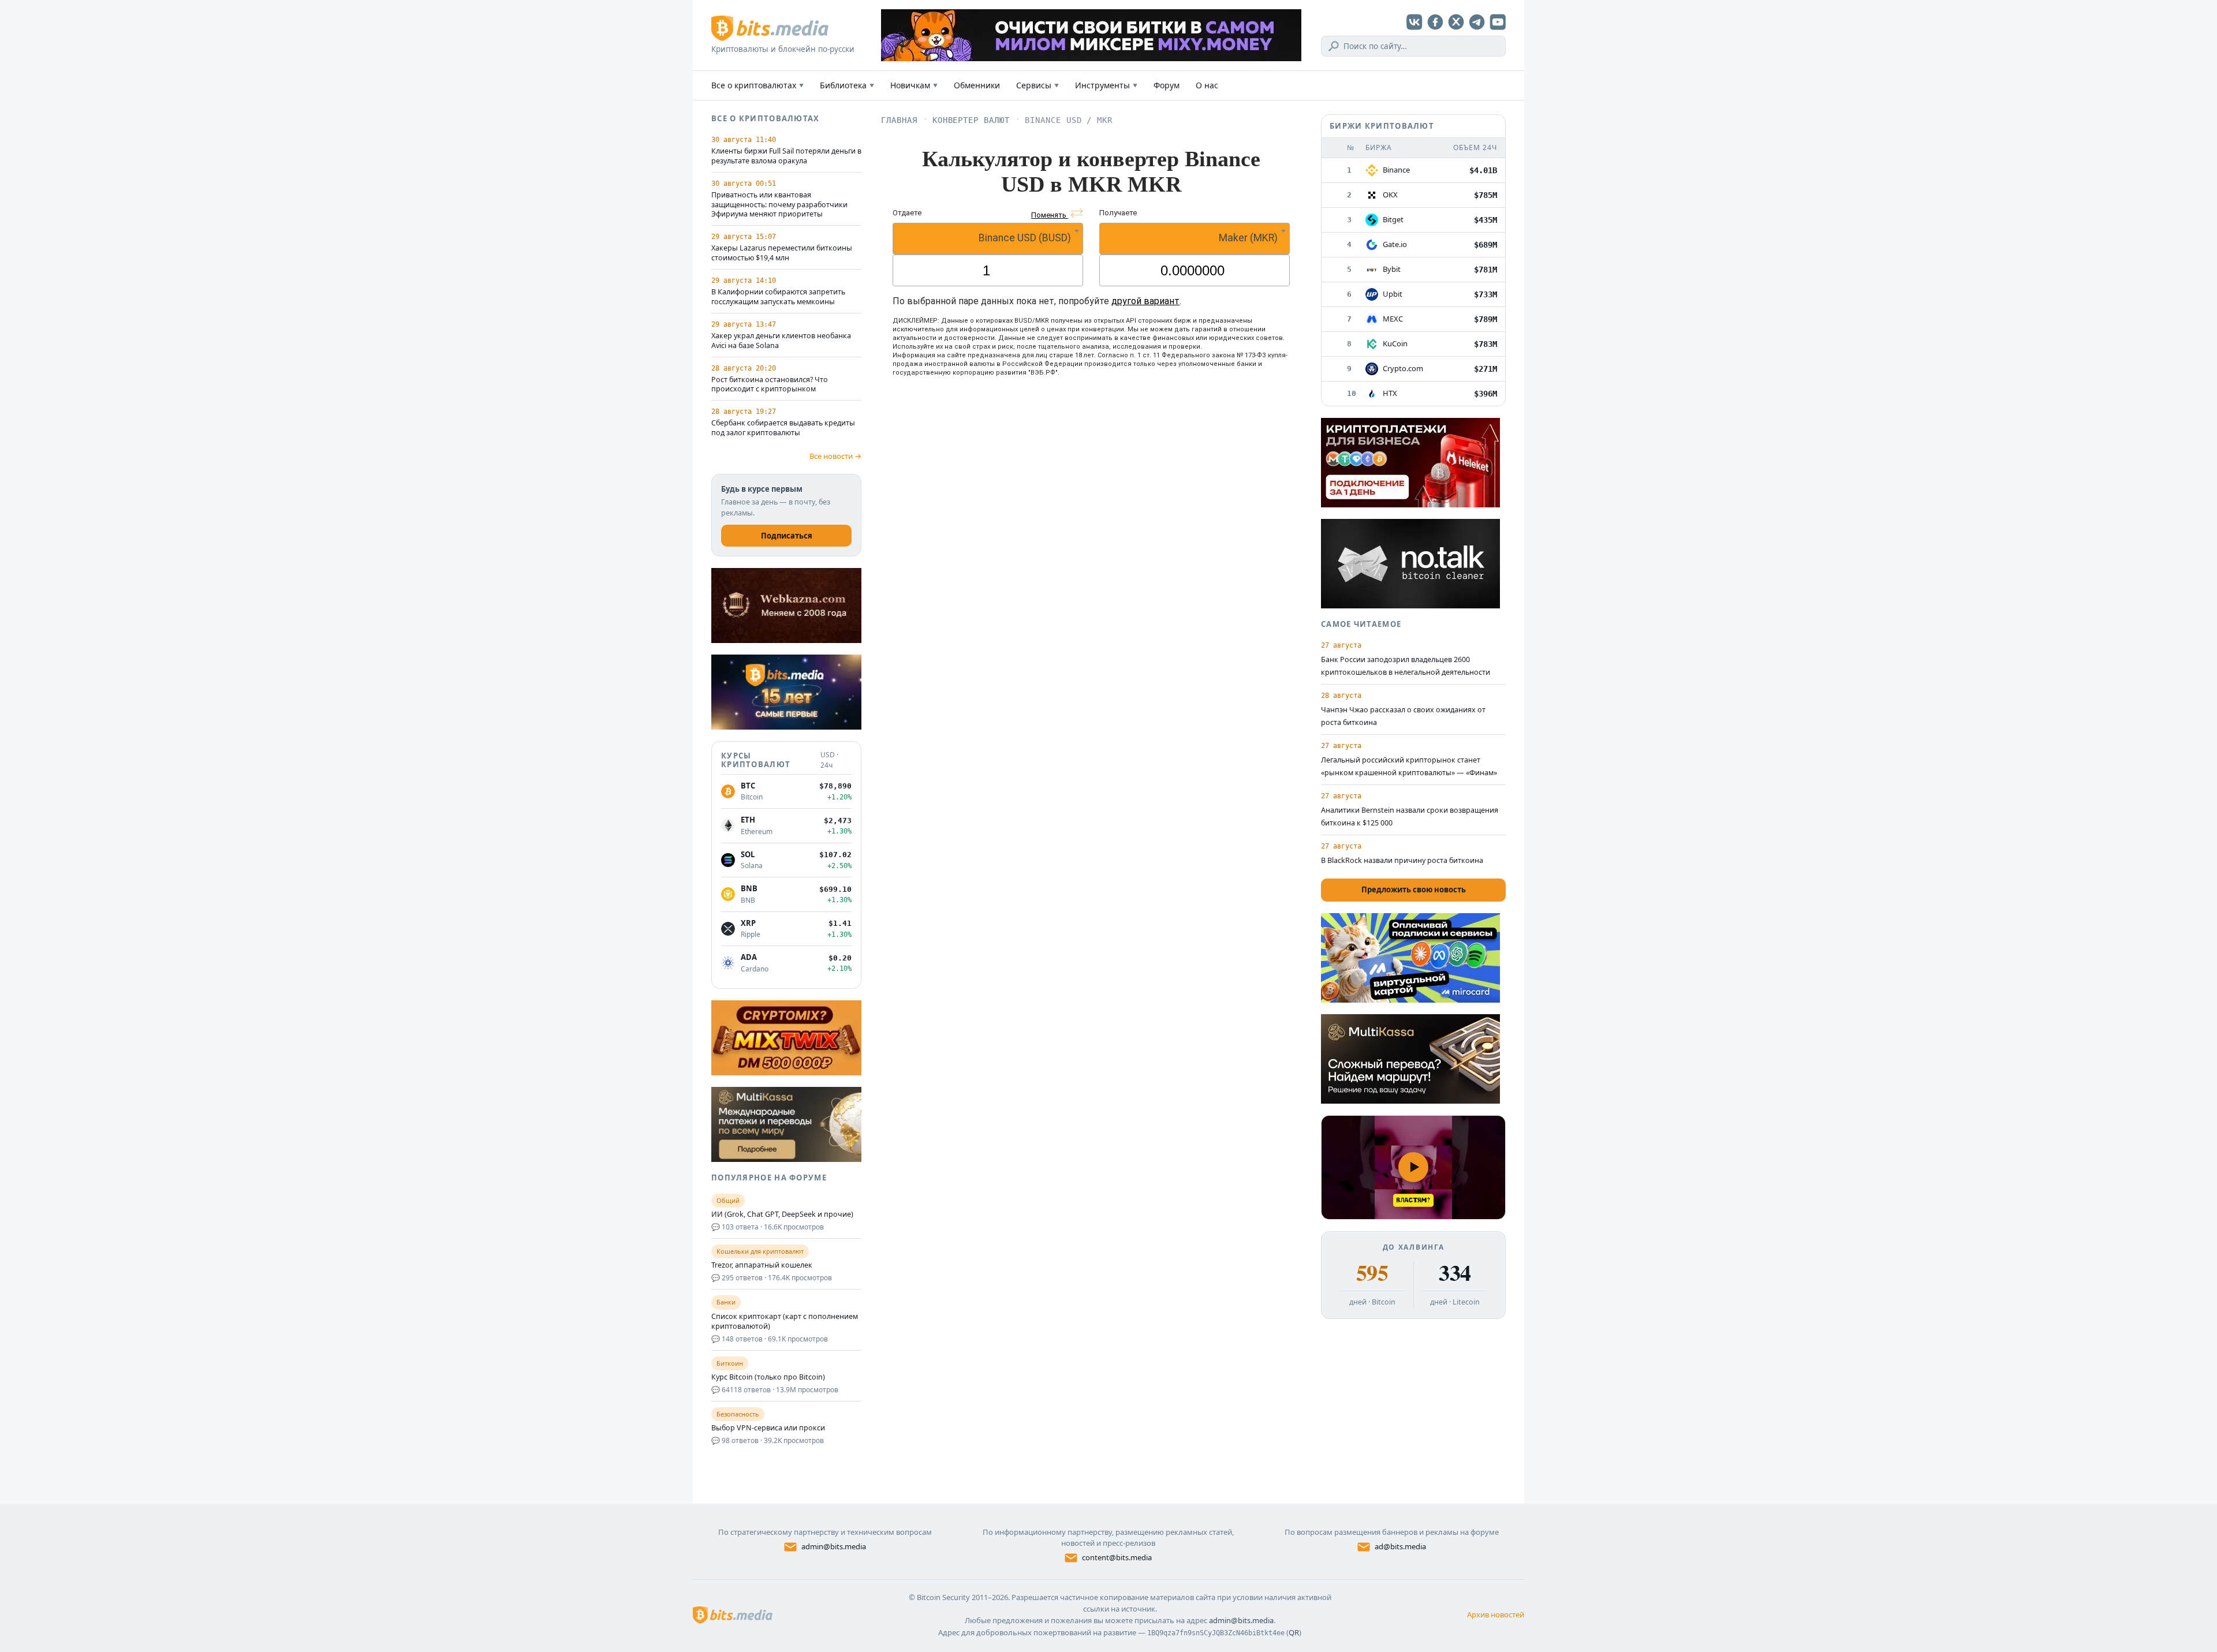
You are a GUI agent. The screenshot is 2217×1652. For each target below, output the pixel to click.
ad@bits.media (1400, 1546)
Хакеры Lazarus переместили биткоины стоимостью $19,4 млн (782, 253)
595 (1372, 1273)
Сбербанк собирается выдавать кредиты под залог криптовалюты (783, 428)
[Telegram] (1477, 22)
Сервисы (1037, 85)
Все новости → (835, 456)
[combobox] (988, 239)
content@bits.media (1117, 1557)
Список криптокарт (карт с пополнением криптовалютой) (785, 1322)
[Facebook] (1435, 22)
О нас (1207, 85)
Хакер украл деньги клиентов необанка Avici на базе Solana (781, 341)
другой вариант (1145, 301)
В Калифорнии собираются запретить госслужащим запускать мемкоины (778, 297)
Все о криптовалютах (757, 85)
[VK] (1414, 22)
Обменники (977, 85)
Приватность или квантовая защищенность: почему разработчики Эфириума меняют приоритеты (779, 205)
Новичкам (914, 85)
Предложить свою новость (1414, 889)
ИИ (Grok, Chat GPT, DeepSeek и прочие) (782, 1214)
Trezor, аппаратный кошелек (762, 1265)
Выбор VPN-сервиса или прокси (768, 1428)
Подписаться (787, 536)
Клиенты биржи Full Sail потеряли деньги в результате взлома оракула (786, 156)
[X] (1456, 22)
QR (1294, 1632)
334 (1455, 1273)
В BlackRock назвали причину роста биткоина (1402, 860)
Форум (1167, 85)
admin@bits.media (834, 1546)
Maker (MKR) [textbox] (1248, 238)
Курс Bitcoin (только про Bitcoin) (768, 1377)
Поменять (1050, 215)
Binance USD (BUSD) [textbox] (1025, 238)
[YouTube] (1498, 22)
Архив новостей (1496, 1614)
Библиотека (847, 85)
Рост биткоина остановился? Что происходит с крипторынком (770, 385)
